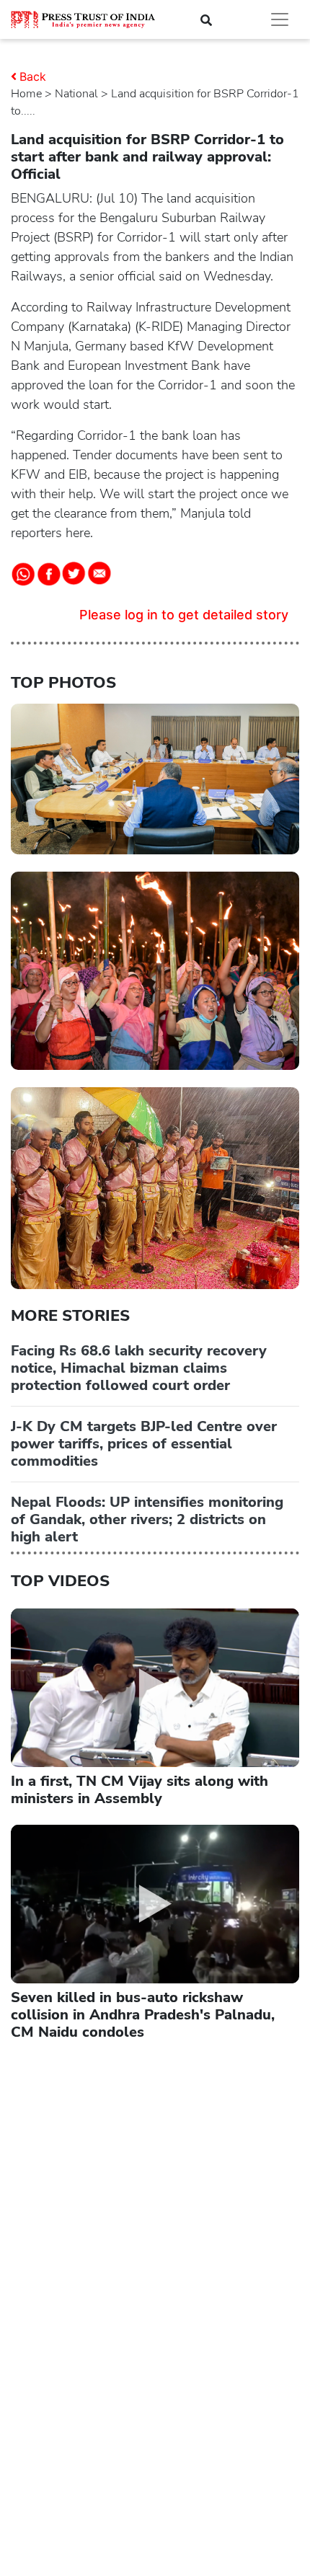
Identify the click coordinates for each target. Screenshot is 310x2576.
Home (26, 94)
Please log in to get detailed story (184, 615)
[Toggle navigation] (280, 19)
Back (33, 76)
